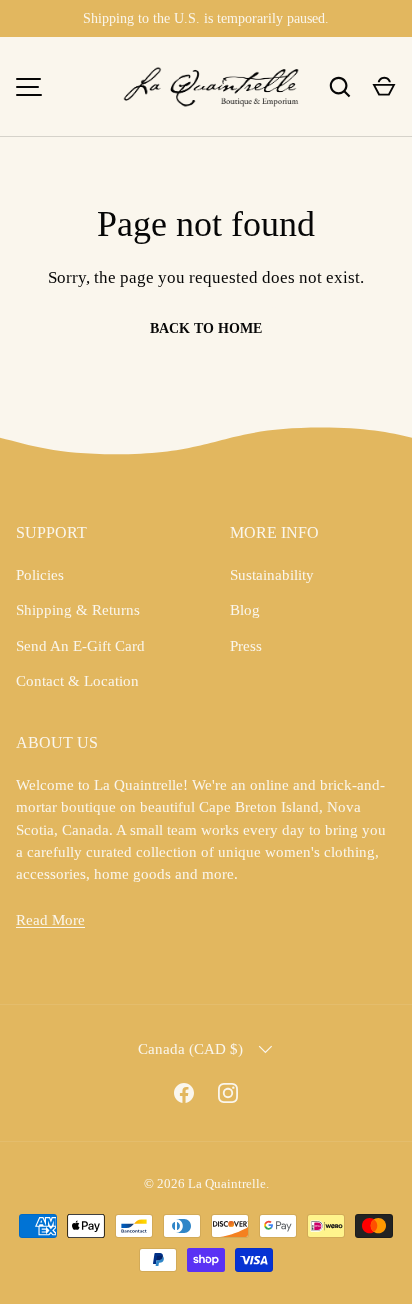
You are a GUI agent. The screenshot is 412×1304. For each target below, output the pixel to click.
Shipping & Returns (78, 610)
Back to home (206, 328)
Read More (50, 920)
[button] (384, 87)
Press (246, 646)
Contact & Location (77, 681)
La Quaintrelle (227, 1183)
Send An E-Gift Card (80, 646)
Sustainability (272, 575)
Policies (40, 575)
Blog (245, 610)
